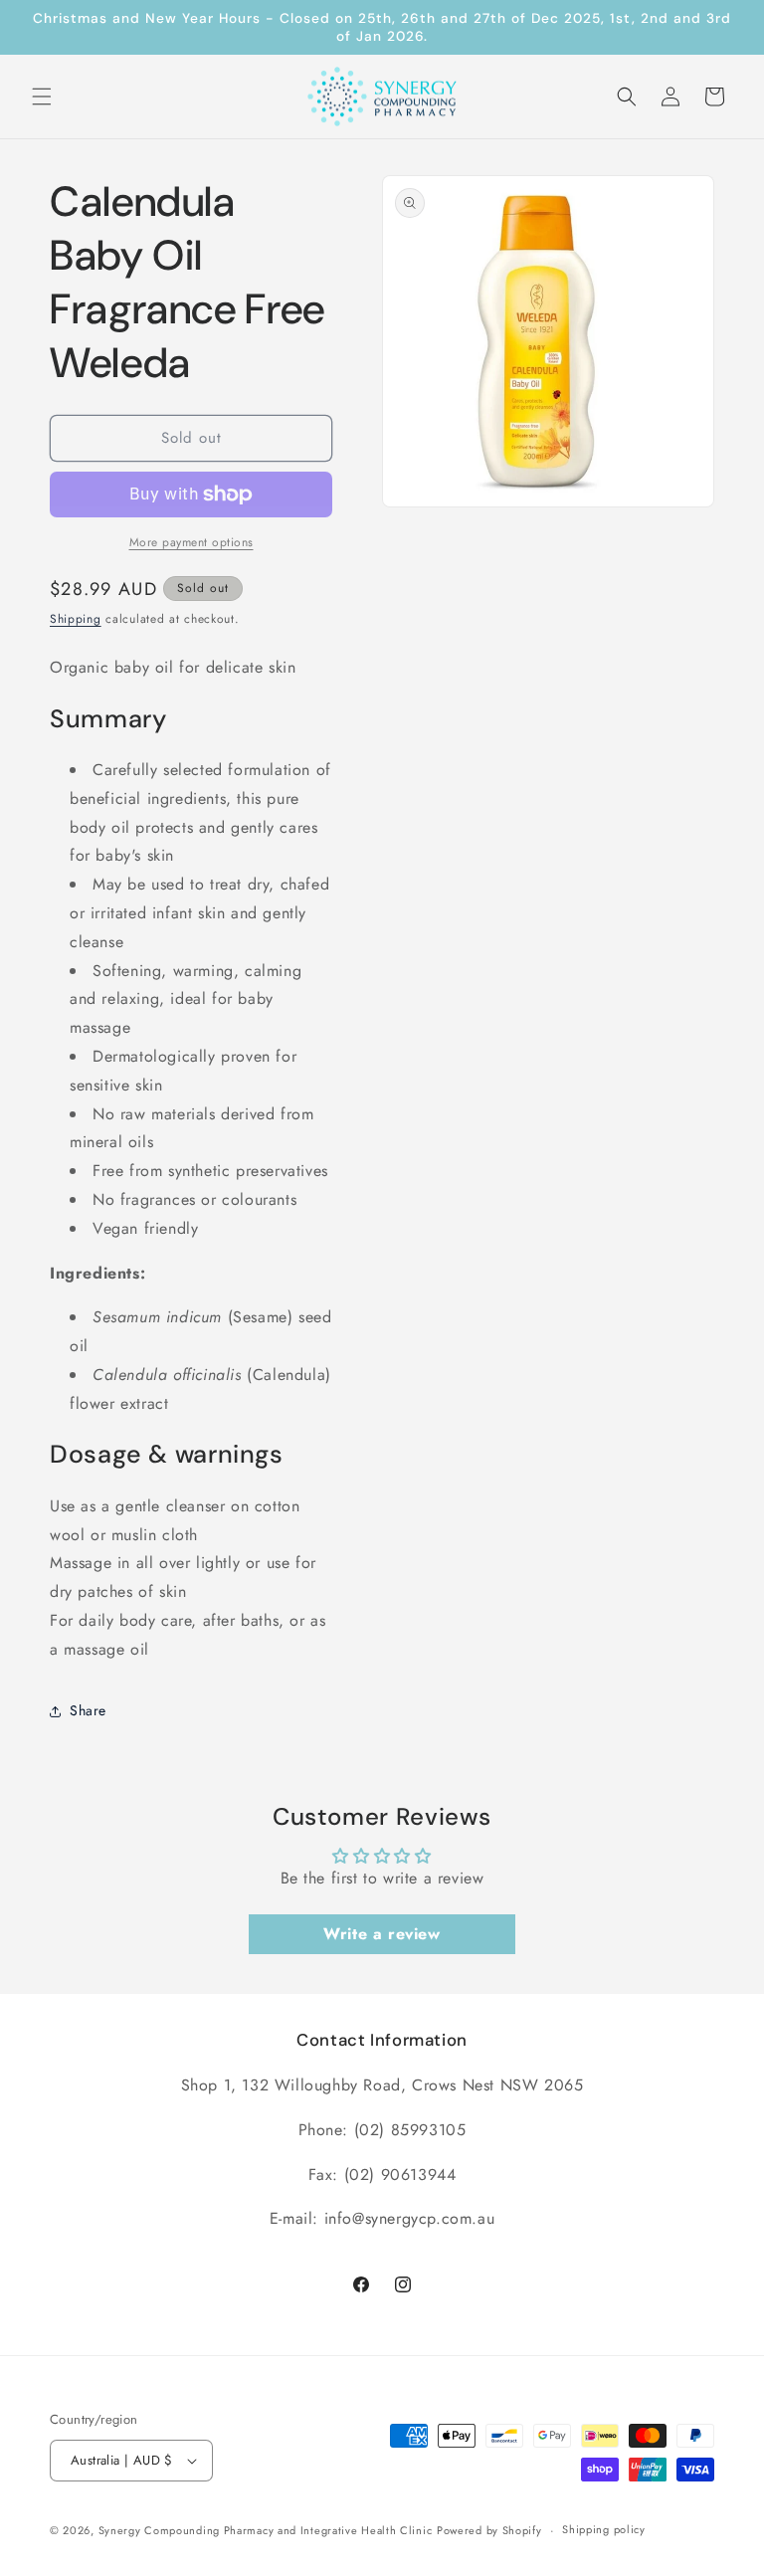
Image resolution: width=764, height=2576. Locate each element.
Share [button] (88, 1710)
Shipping (76, 619)
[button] (42, 97)
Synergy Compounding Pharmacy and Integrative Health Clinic (266, 2530)
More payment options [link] (191, 542)
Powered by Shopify (489, 2530)
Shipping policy (604, 2529)
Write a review (382, 1934)
